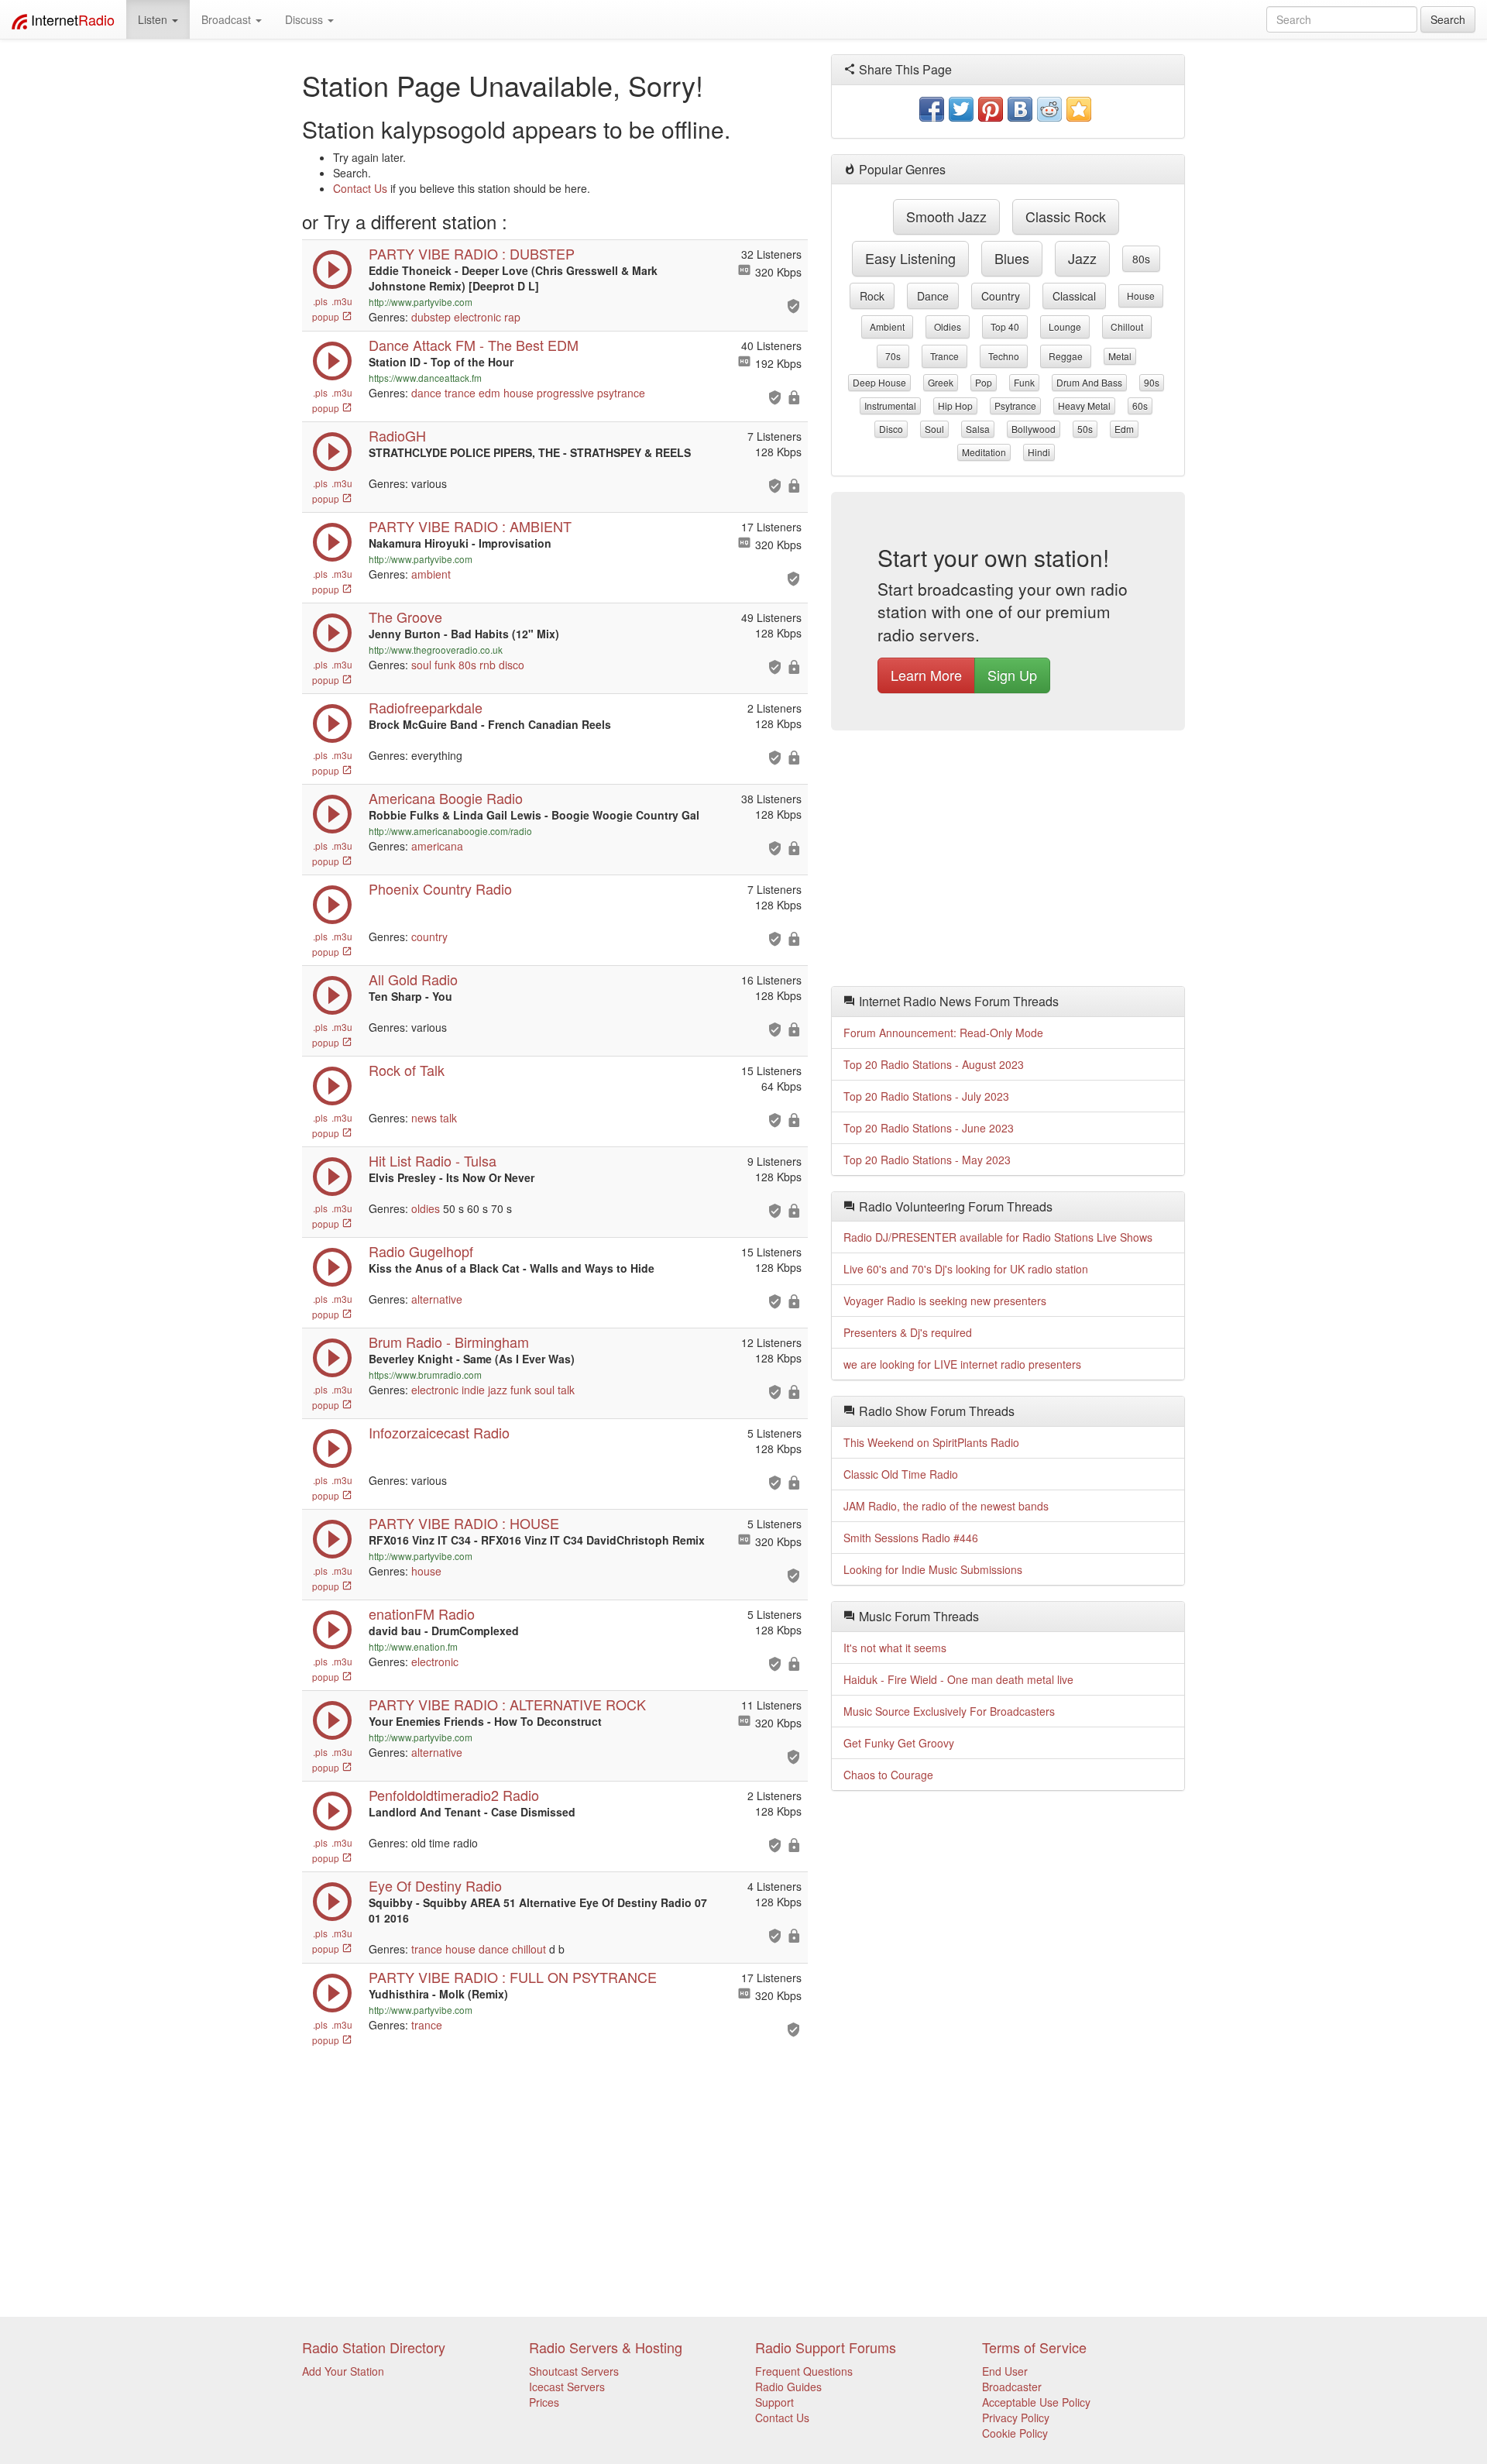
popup (327, 316)
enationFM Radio (422, 1613)
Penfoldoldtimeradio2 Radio (454, 1795)
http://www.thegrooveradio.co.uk (436, 650)
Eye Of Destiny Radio (435, 1885)
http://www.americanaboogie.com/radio (450, 831)
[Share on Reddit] (1049, 109)
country (429, 936)
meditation (984, 452)
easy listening (910, 258)
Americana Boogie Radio (446, 798)
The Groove (405, 617)
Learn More (926, 675)
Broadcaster (1012, 2387)
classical (1074, 296)
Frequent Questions (804, 2371)
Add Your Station (343, 2371)
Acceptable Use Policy (1036, 2402)
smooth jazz (946, 216)
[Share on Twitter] (961, 109)
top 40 (1005, 326)
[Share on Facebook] (932, 109)
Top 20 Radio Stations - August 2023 (934, 1064)
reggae (1066, 356)
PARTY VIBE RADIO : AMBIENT (470, 526)
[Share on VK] (1020, 109)
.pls (320, 301)
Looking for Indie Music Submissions (933, 1569)
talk (448, 1118)
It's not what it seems (895, 1648)
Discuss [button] (306, 19)
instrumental (890, 406)
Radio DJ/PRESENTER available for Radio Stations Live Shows (998, 1237)
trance (460, 393)
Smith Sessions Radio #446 (911, 1538)
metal (1120, 356)
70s (893, 356)
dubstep (431, 317)
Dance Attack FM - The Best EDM (474, 345)
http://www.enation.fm (413, 1646)
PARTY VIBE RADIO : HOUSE (464, 1523)
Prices (544, 2402)
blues (1012, 258)
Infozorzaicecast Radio (439, 1432)
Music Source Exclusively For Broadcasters (949, 1711)
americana (437, 846)
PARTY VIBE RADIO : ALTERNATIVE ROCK (507, 1704)
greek (941, 382)
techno (1004, 356)
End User (1005, 2371)
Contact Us (360, 188)
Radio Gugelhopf (421, 1251)
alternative (437, 1299)
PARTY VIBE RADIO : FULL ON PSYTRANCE (513, 1977)
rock (872, 296)
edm (489, 393)
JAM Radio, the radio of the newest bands (946, 1506)
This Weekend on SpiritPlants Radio (931, 1442)
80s (467, 665)
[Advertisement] (1008, 862)
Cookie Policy (1015, 2433)
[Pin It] (991, 109)
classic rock (1066, 216)
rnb (488, 665)
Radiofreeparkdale (426, 707)
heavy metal (1084, 406)
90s (1152, 382)
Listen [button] (154, 19)
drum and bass (1089, 382)
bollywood (1034, 429)
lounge (1065, 326)
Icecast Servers (567, 2387)
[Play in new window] (332, 285)
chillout (529, 1949)
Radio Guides (788, 2387)
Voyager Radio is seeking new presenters (945, 1301)
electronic (477, 317)
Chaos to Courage (888, 1775)
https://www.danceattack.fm (425, 378)
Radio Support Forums (826, 2347)
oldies (426, 1208)
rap (512, 317)
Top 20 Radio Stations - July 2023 (926, 1096)
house (519, 393)
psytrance (621, 393)
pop (984, 382)
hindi (1039, 452)
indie (473, 1390)
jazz (498, 1390)
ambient (431, 574)
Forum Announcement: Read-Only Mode (943, 1033)
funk (445, 665)
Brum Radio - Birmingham (449, 1342)
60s (1140, 406)
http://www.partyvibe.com (421, 302)
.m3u (342, 301)
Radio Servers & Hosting (606, 2347)
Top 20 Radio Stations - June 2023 (929, 1128)
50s (1085, 429)
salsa (978, 429)
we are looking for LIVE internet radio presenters (962, 1364)
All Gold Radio (413, 979)
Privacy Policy (1016, 2418)
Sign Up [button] (1012, 675)
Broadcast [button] (228, 19)
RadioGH (397, 435)
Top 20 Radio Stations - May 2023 (927, 1160)
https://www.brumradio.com (425, 1375)
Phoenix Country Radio (440, 888)
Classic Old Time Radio (901, 1474)
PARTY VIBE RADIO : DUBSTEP (472, 253)
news (424, 1118)
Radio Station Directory (374, 2347)
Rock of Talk (407, 1070)
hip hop (955, 406)
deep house (879, 382)
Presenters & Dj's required (908, 1332)
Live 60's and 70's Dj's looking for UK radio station (966, 1269)
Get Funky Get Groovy (899, 1743)
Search (1448, 19)
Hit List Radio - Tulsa (433, 1160)
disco (512, 665)
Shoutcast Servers (574, 2371)
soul (421, 665)
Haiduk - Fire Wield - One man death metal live (958, 1679)
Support (774, 2402)
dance (426, 393)
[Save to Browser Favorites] (1079, 109)
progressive (565, 393)
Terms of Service (1034, 2347)
